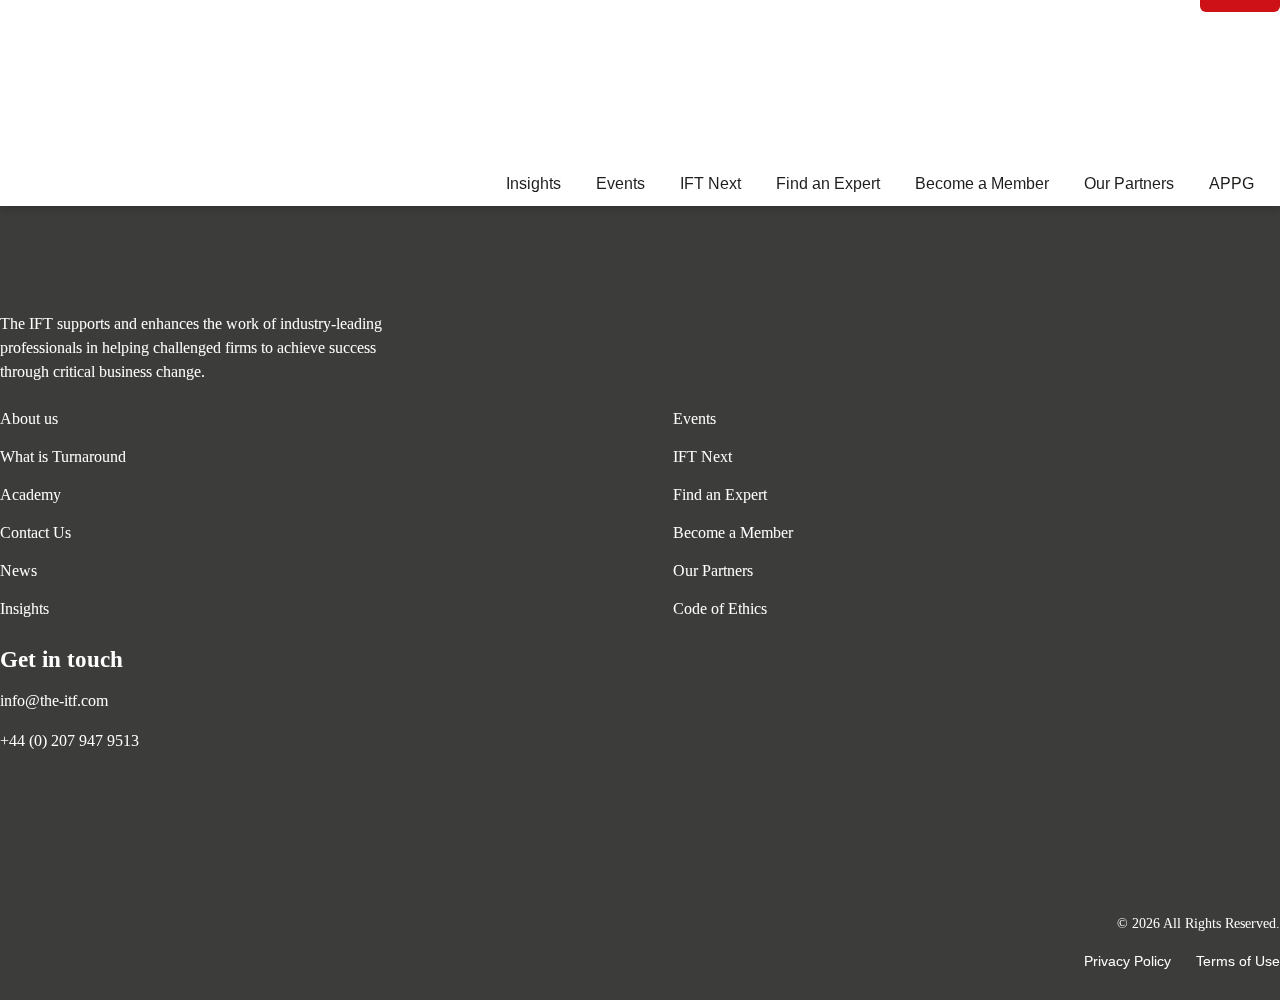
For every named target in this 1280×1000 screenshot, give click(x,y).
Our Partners (1129, 183)
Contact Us (35, 532)
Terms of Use (1238, 961)
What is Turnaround (63, 456)
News (18, 570)
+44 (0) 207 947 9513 (69, 740)
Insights (533, 183)
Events (620, 183)
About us (29, 418)
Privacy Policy (1127, 961)
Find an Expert (828, 183)
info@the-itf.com (54, 700)
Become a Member (982, 183)
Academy (30, 494)
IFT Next (710, 183)
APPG (1231, 183)
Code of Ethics (720, 608)
